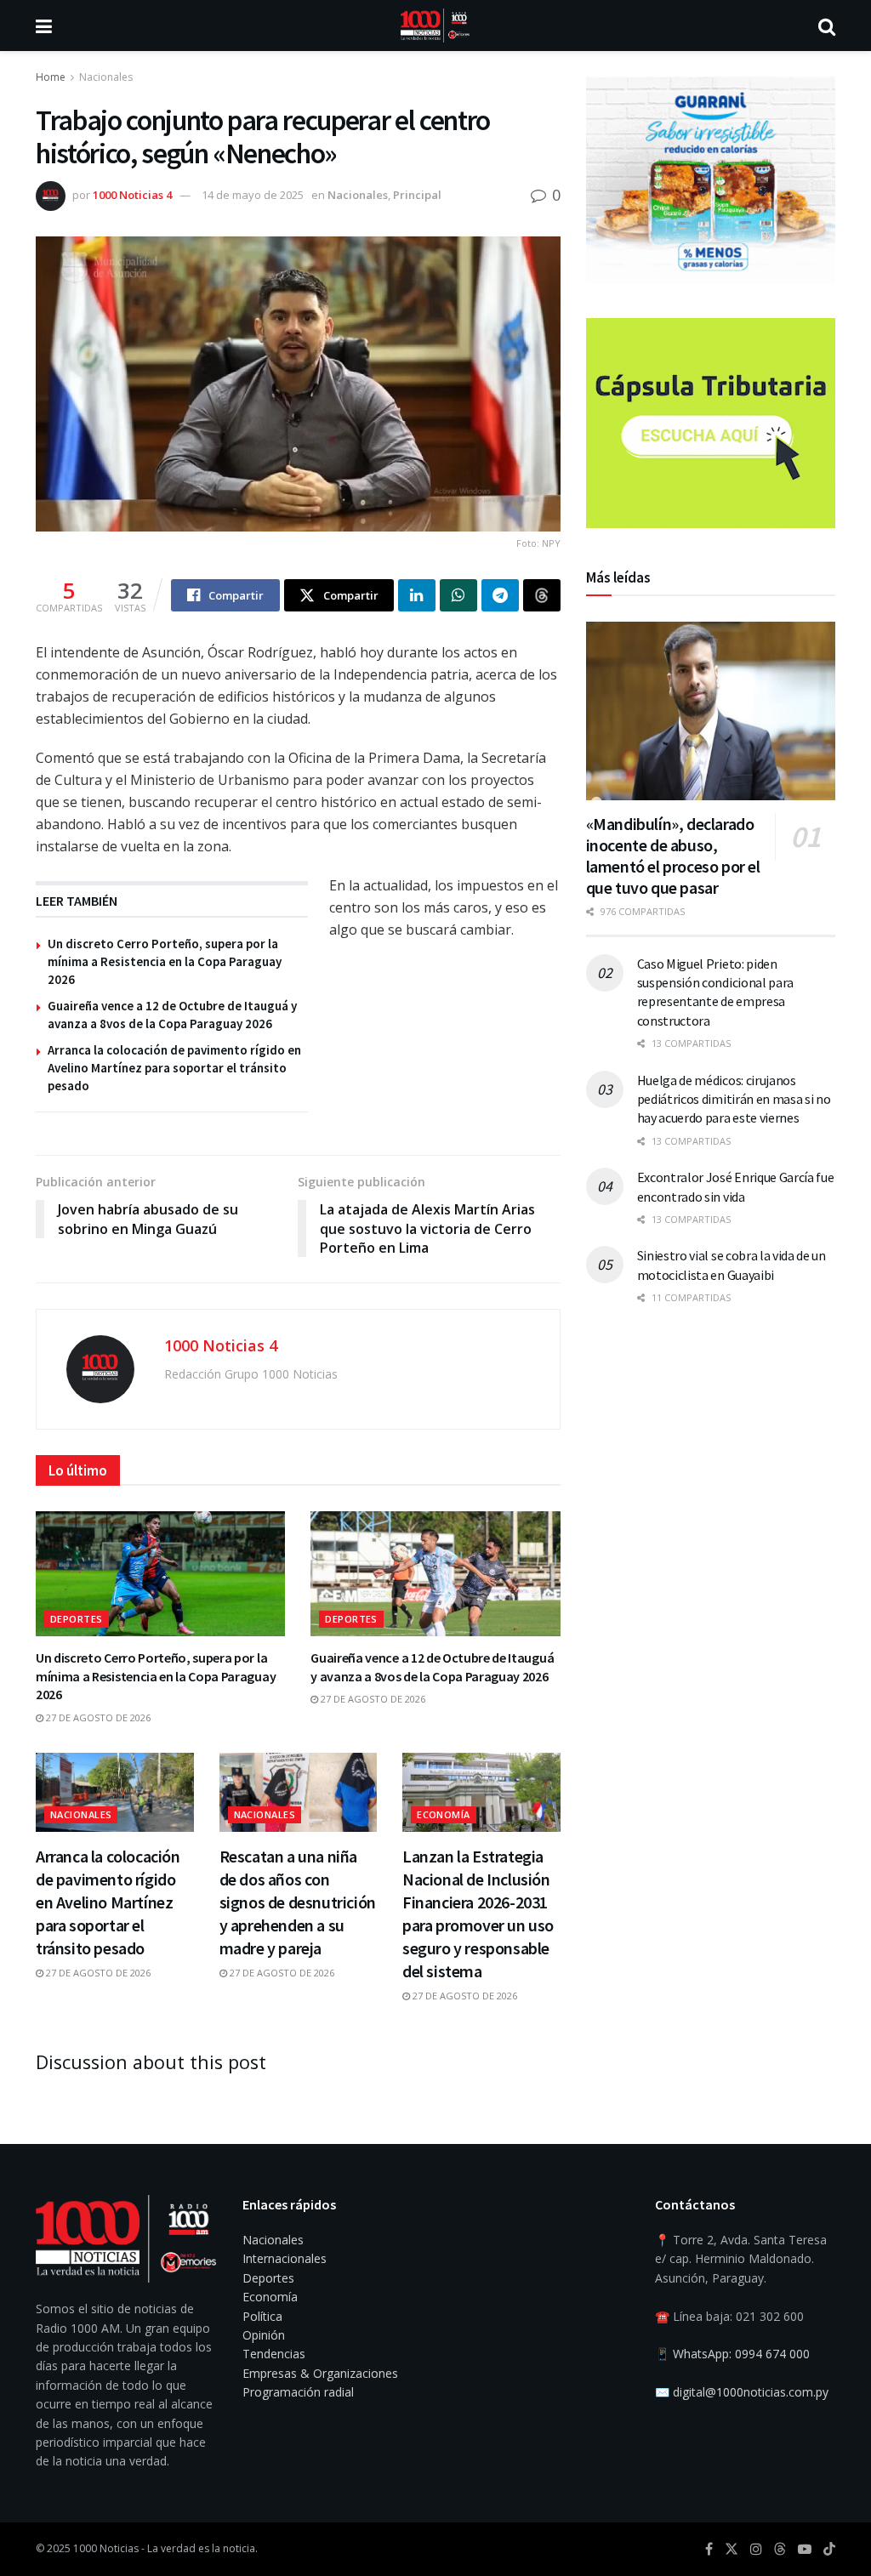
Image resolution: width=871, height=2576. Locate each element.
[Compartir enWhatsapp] (458, 595)
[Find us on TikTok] (829, 2550)
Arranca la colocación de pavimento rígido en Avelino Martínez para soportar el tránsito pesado (174, 1068)
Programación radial (298, 2392)
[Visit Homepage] (435, 26)
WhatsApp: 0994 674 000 (741, 2354)
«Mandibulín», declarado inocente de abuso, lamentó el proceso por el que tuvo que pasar (673, 856)
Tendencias (274, 2354)
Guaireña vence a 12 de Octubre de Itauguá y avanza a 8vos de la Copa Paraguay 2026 (432, 1667)
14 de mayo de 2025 (253, 195)
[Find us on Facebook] (709, 2549)
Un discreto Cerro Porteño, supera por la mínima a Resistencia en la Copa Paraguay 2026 (165, 961)
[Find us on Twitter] (732, 2549)
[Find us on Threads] (780, 2550)
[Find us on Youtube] (805, 2549)
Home (51, 77)
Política (262, 2316)
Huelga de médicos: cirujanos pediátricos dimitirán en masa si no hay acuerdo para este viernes (734, 1099)
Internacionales (285, 2258)
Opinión (264, 2335)
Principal (417, 195)
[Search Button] (827, 26)
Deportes (77, 1619)
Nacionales (106, 77)
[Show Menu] (44, 26)
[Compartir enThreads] (542, 595)
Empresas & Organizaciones (320, 2373)
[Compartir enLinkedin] (417, 595)
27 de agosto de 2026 (97, 1717)
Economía (444, 1814)
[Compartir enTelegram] (500, 595)
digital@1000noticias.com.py (751, 2392)
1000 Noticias (106, 2548)
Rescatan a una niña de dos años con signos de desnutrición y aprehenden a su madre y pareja (298, 1902)
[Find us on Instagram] (756, 2549)
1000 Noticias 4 (132, 195)
